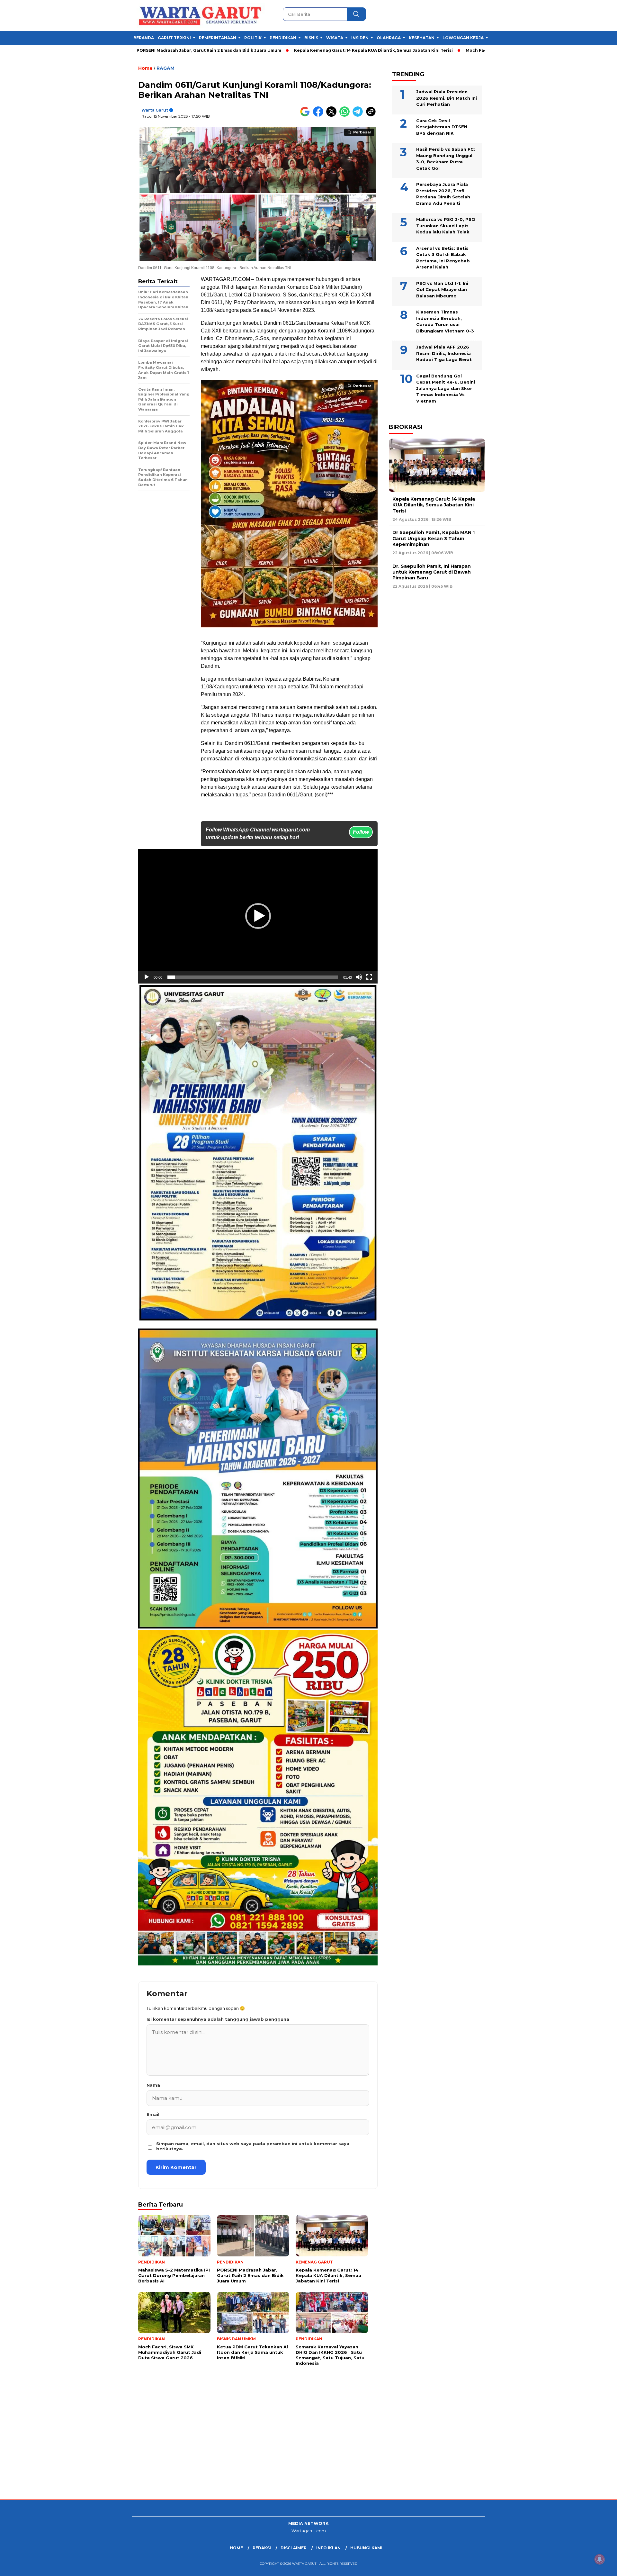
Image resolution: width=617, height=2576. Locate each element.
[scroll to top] (593, 2566)
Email (153, 2114)
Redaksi (262, 2548)
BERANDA (144, 38)
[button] (258, 916)
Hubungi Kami (366, 2548)
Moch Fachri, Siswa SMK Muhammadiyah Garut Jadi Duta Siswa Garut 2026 (437, 50)
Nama (153, 2085)
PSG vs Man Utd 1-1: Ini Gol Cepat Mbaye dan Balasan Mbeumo (442, 290)
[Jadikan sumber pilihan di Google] (306, 115)
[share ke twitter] (333, 115)
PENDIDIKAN (283, 38)
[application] (258, 916)
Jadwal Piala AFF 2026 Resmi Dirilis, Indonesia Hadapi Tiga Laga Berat (444, 353)
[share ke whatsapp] (346, 115)
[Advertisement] (193, 2448)
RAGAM (165, 68)
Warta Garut (155, 110)
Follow (361, 832)
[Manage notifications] (600, 2559)
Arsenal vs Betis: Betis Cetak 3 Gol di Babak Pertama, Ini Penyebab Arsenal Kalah (443, 258)
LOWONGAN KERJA (463, 38)
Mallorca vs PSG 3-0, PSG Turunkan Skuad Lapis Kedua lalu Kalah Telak (446, 226)
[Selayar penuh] (369, 977)
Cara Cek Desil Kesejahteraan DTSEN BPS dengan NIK (442, 127)
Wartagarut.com (309, 2531)
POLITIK (253, 38)
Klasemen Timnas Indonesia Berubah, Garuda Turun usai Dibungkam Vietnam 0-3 (445, 321)
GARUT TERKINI (174, 38)
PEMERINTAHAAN (218, 38)
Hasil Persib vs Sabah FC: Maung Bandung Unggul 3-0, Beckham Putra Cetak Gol (446, 159)
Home (236, 2548)
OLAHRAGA (389, 38)
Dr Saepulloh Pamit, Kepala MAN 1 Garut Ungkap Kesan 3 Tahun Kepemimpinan (434, 539)
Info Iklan (328, 2548)
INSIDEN (360, 38)
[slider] (253, 977)
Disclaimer (294, 2548)
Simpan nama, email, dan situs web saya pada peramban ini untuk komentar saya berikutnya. (253, 2146)
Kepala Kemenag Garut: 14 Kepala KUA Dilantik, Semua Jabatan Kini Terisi (265, 50)
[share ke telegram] (359, 115)
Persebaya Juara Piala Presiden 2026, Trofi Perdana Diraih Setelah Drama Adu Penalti (443, 194)
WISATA (335, 38)
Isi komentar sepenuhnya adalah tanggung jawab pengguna (218, 2019)
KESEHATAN (422, 38)
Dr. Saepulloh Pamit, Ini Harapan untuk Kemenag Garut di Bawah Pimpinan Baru (432, 572)
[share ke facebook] (320, 115)
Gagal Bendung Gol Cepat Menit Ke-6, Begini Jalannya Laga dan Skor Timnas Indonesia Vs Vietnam (446, 388)
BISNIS (311, 38)
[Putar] (147, 977)
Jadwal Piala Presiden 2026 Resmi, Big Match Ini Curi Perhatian (447, 98)
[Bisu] (359, 977)
